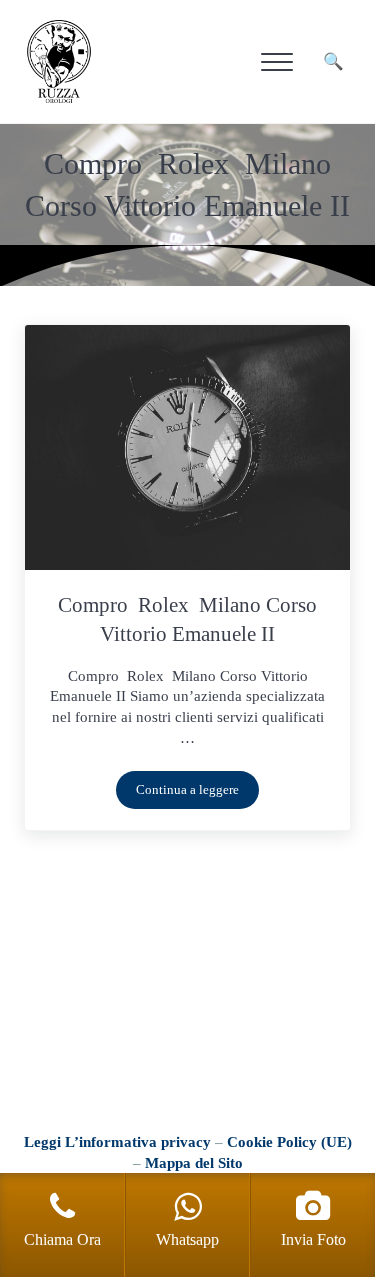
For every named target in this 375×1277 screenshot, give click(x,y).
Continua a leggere (197, 793)
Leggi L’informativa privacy (117, 1142)
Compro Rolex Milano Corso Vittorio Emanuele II (187, 619)
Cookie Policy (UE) (289, 1142)
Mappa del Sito (194, 1163)
